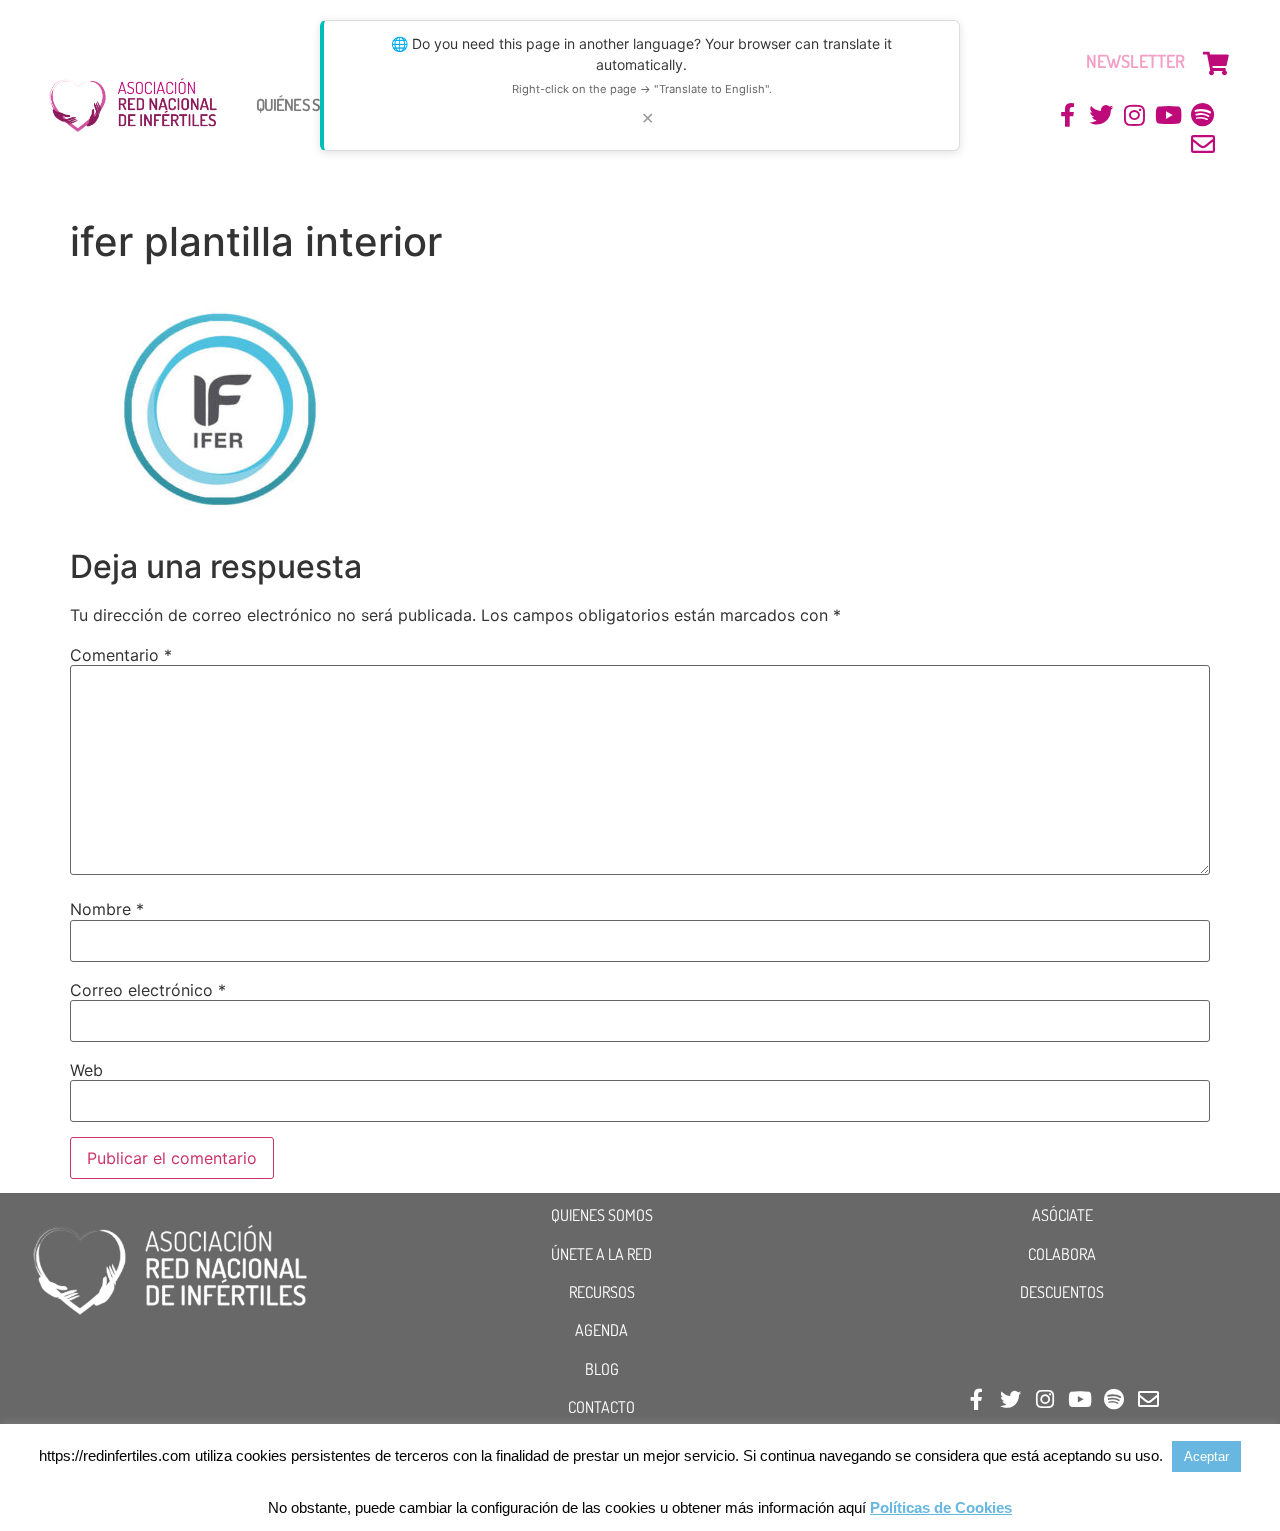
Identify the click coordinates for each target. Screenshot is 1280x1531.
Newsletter (1135, 61)
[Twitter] (1101, 115)
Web (86, 1070)
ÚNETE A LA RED (601, 1254)
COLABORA (1062, 1254)
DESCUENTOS (1062, 1292)
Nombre (107, 909)
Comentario (121, 655)
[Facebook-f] (1067, 115)
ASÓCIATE (1062, 1215)
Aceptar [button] (1206, 1456)
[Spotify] (1202, 115)
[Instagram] (1135, 115)
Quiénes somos (305, 104)
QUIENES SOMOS (602, 1215)
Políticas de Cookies (941, 1507)
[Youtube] (1168, 115)
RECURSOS (602, 1292)
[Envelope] (1202, 144)
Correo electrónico (148, 990)
